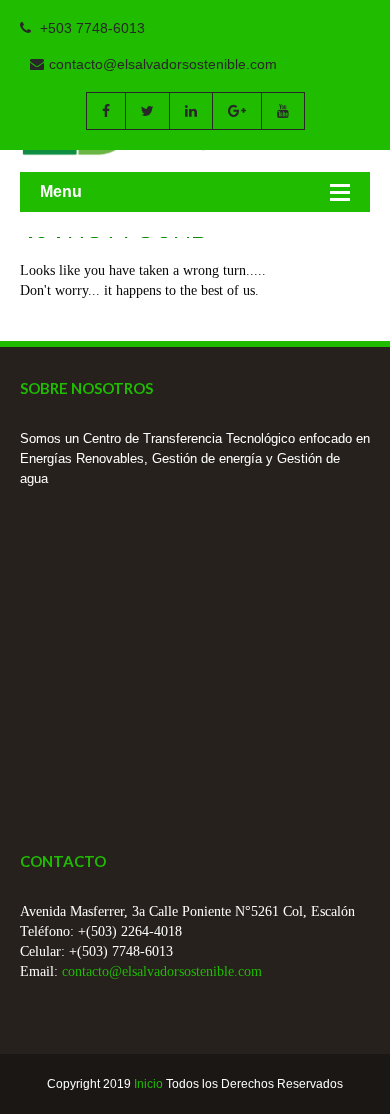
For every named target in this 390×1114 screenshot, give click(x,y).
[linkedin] (190, 111)
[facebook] (105, 111)
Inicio (148, 1084)
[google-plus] (236, 111)
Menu (61, 191)
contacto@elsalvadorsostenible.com (163, 64)
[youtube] (283, 111)
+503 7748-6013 (90, 28)
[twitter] (147, 111)
